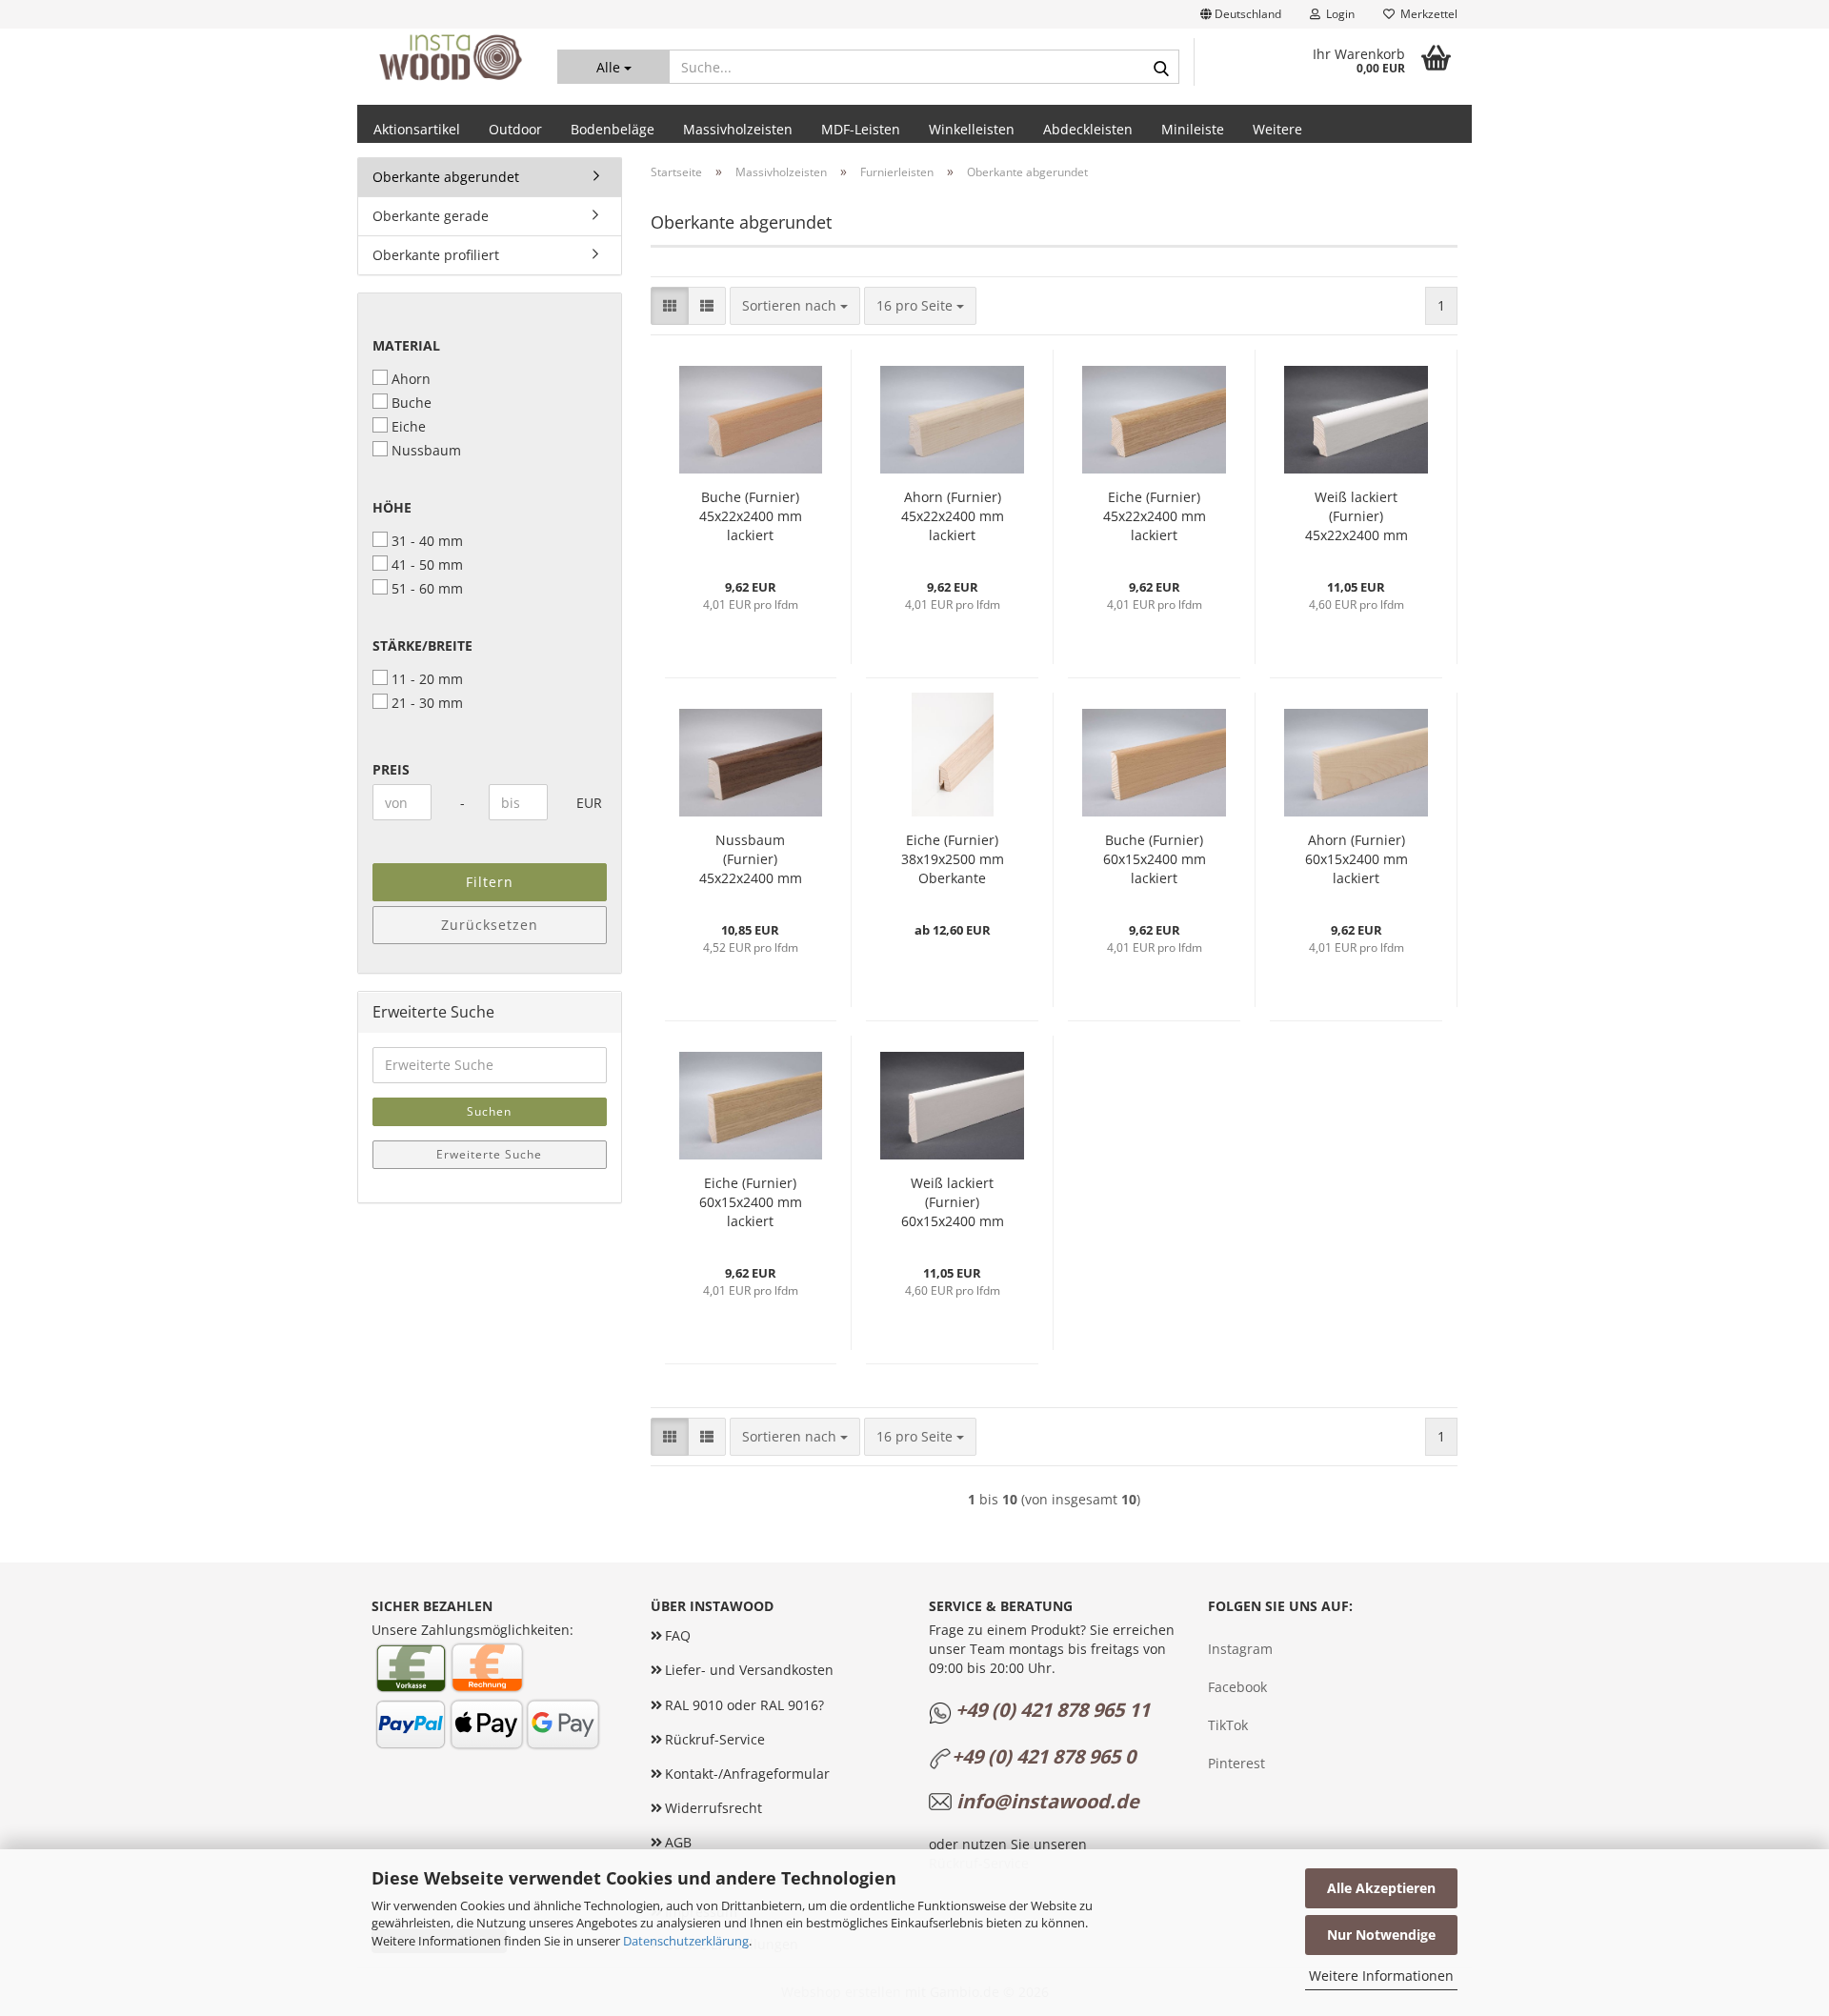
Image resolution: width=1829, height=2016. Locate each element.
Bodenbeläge (613, 129)
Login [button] (1337, 14)
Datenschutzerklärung (686, 1941)
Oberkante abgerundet (446, 177)
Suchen (489, 1111)
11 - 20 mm (427, 679)
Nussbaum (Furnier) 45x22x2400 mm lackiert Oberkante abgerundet (751, 859)
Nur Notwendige (1381, 1935)
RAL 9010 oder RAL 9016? (744, 1705)
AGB (678, 1842)
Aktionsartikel (417, 129)
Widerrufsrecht (714, 1808)
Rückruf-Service (715, 1739)
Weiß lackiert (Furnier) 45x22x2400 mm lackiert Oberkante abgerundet (1357, 516)
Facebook (1237, 1687)
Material (406, 345)
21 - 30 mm (427, 703)
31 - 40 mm (427, 541)
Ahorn (411, 379)
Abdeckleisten (1088, 129)
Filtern (490, 882)
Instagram (1240, 1649)
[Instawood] (450, 57)
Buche (412, 403)
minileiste (1193, 129)
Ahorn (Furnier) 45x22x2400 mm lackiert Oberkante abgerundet (953, 516)
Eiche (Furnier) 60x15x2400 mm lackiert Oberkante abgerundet (751, 1202)
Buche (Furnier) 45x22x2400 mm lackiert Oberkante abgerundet (751, 516)
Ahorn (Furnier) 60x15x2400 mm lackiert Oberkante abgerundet (1357, 859)
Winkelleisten (972, 129)
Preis (391, 769)
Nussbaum (426, 450)
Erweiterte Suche (489, 1154)
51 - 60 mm (427, 588)
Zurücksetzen (490, 925)
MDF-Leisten (861, 129)
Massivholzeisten (738, 129)
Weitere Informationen (1381, 1976)
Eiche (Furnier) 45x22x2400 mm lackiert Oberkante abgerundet (1155, 516)
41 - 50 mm (427, 564)
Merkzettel (1426, 14)
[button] (1241, 14)
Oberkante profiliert (436, 255)
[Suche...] (1161, 68)
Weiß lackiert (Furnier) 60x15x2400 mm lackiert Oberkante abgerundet (953, 1202)
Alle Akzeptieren (1381, 1888)
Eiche (409, 426)
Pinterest (1236, 1763)
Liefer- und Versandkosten (749, 1670)
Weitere (1277, 129)
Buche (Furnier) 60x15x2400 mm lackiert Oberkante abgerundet (1155, 859)
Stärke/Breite (422, 645)
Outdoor (515, 129)
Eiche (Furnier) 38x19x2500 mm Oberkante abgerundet (953, 859)
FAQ (678, 1635)
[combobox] (795, 306)
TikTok (1228, 1725)
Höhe (392, 507)
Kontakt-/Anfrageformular (747, 1774)
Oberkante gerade (431, 216)
